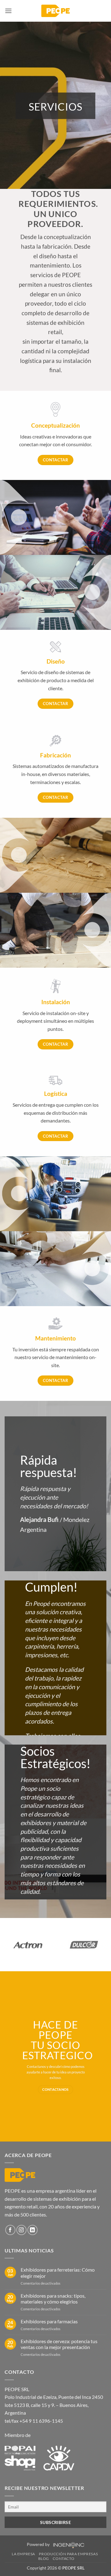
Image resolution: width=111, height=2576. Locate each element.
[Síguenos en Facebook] (10, 2230)
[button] (8, 11)
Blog (44, 2559)
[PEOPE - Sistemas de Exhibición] (55, 11)
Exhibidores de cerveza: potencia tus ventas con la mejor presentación (59, 2344)
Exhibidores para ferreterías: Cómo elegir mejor (58, 2273)
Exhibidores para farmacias (49, 2321)
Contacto (64, 2559)
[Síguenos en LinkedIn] (33, 2230)
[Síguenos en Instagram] (21, 2230)
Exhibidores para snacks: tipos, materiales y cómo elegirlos (53, 2299)
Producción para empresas (68, 2554)
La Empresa (23, 2554)
